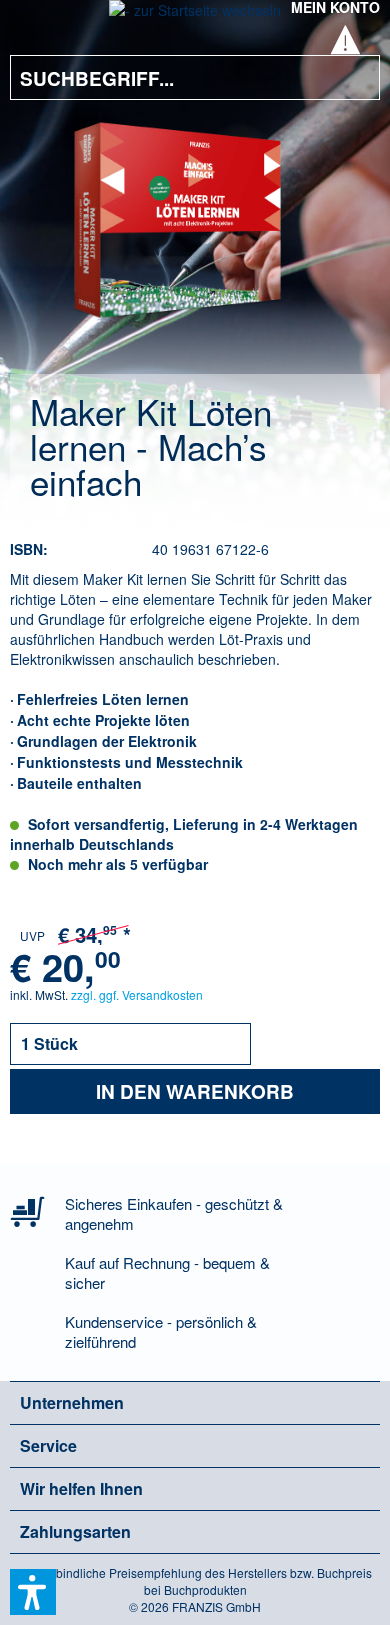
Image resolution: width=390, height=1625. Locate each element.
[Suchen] (350, 77)
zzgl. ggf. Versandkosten (137, 994)
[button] (33, 1592)
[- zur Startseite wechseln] (195, 16)
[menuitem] (39, 20)
